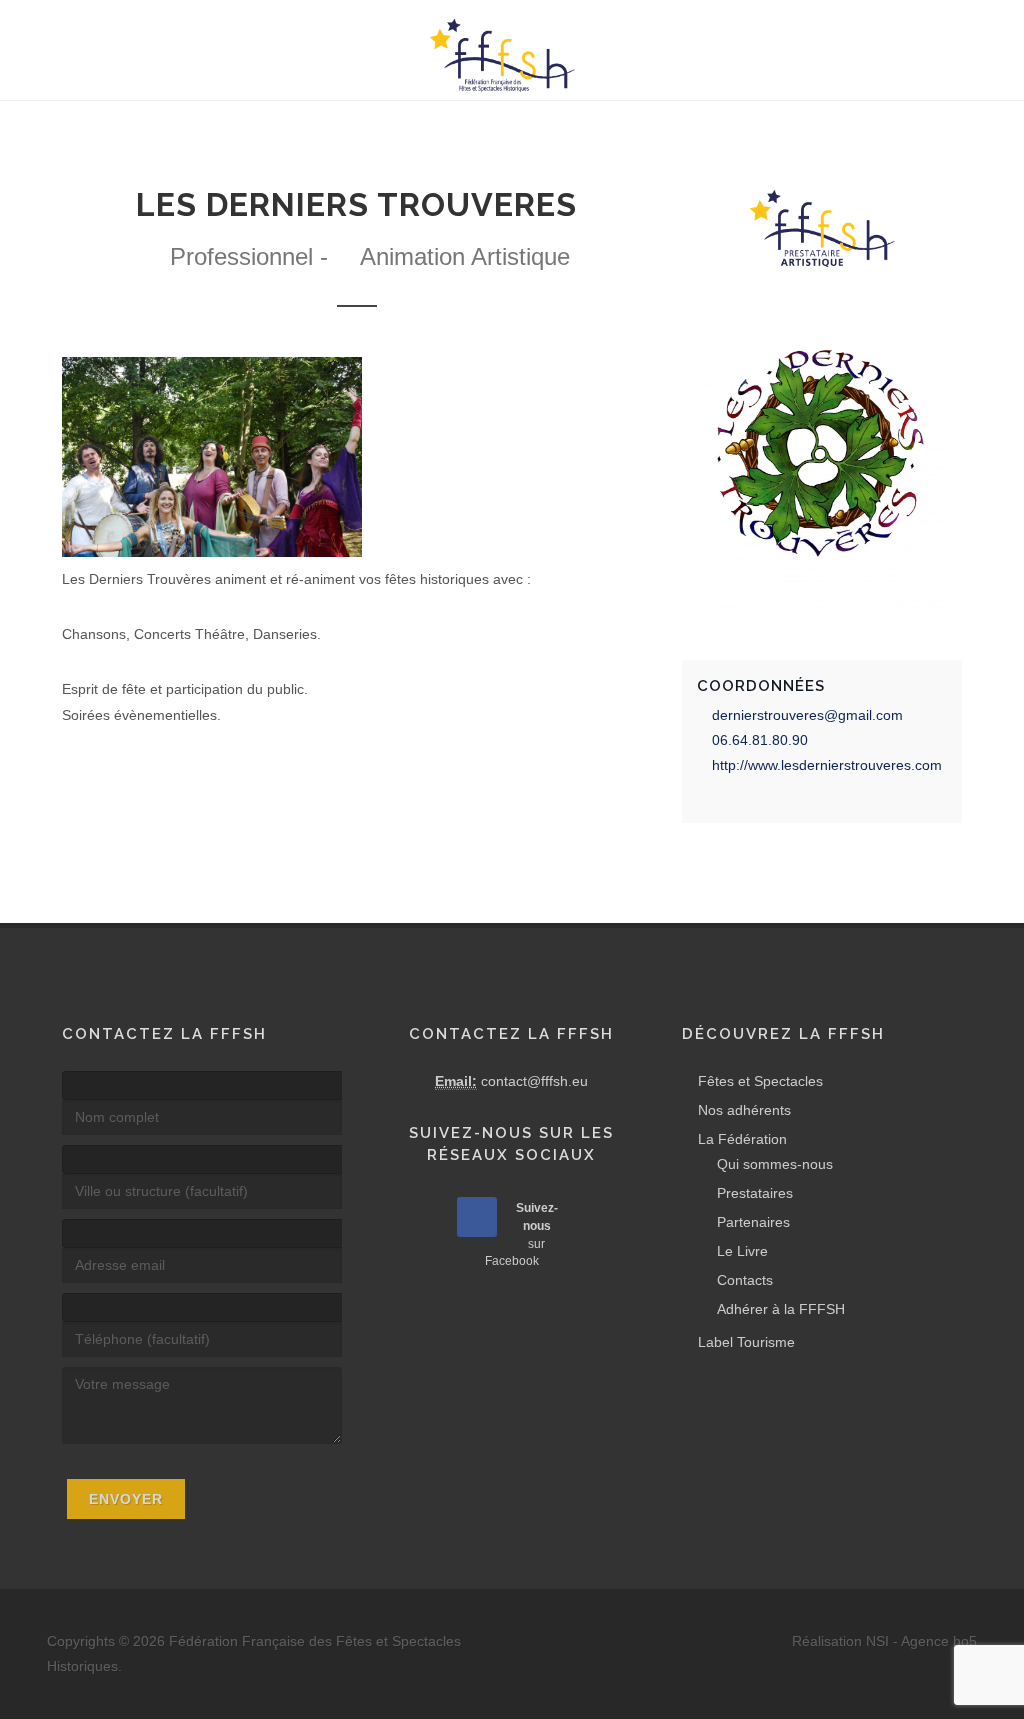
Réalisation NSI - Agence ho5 (884, 1641)
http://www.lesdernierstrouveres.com (827, 765)
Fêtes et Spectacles (760, 1081)
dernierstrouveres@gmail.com (807, 715)
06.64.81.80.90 (760, 740)
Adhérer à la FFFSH (781, 1309)
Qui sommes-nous (775, 1164)
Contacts (745, 1280)
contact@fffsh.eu (534, 1081)
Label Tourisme (746, 1342)
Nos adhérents (744, 1110)
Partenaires (753, 1222)
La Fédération (742, 1139)
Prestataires (755, 1193)
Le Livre (742, 1251)
